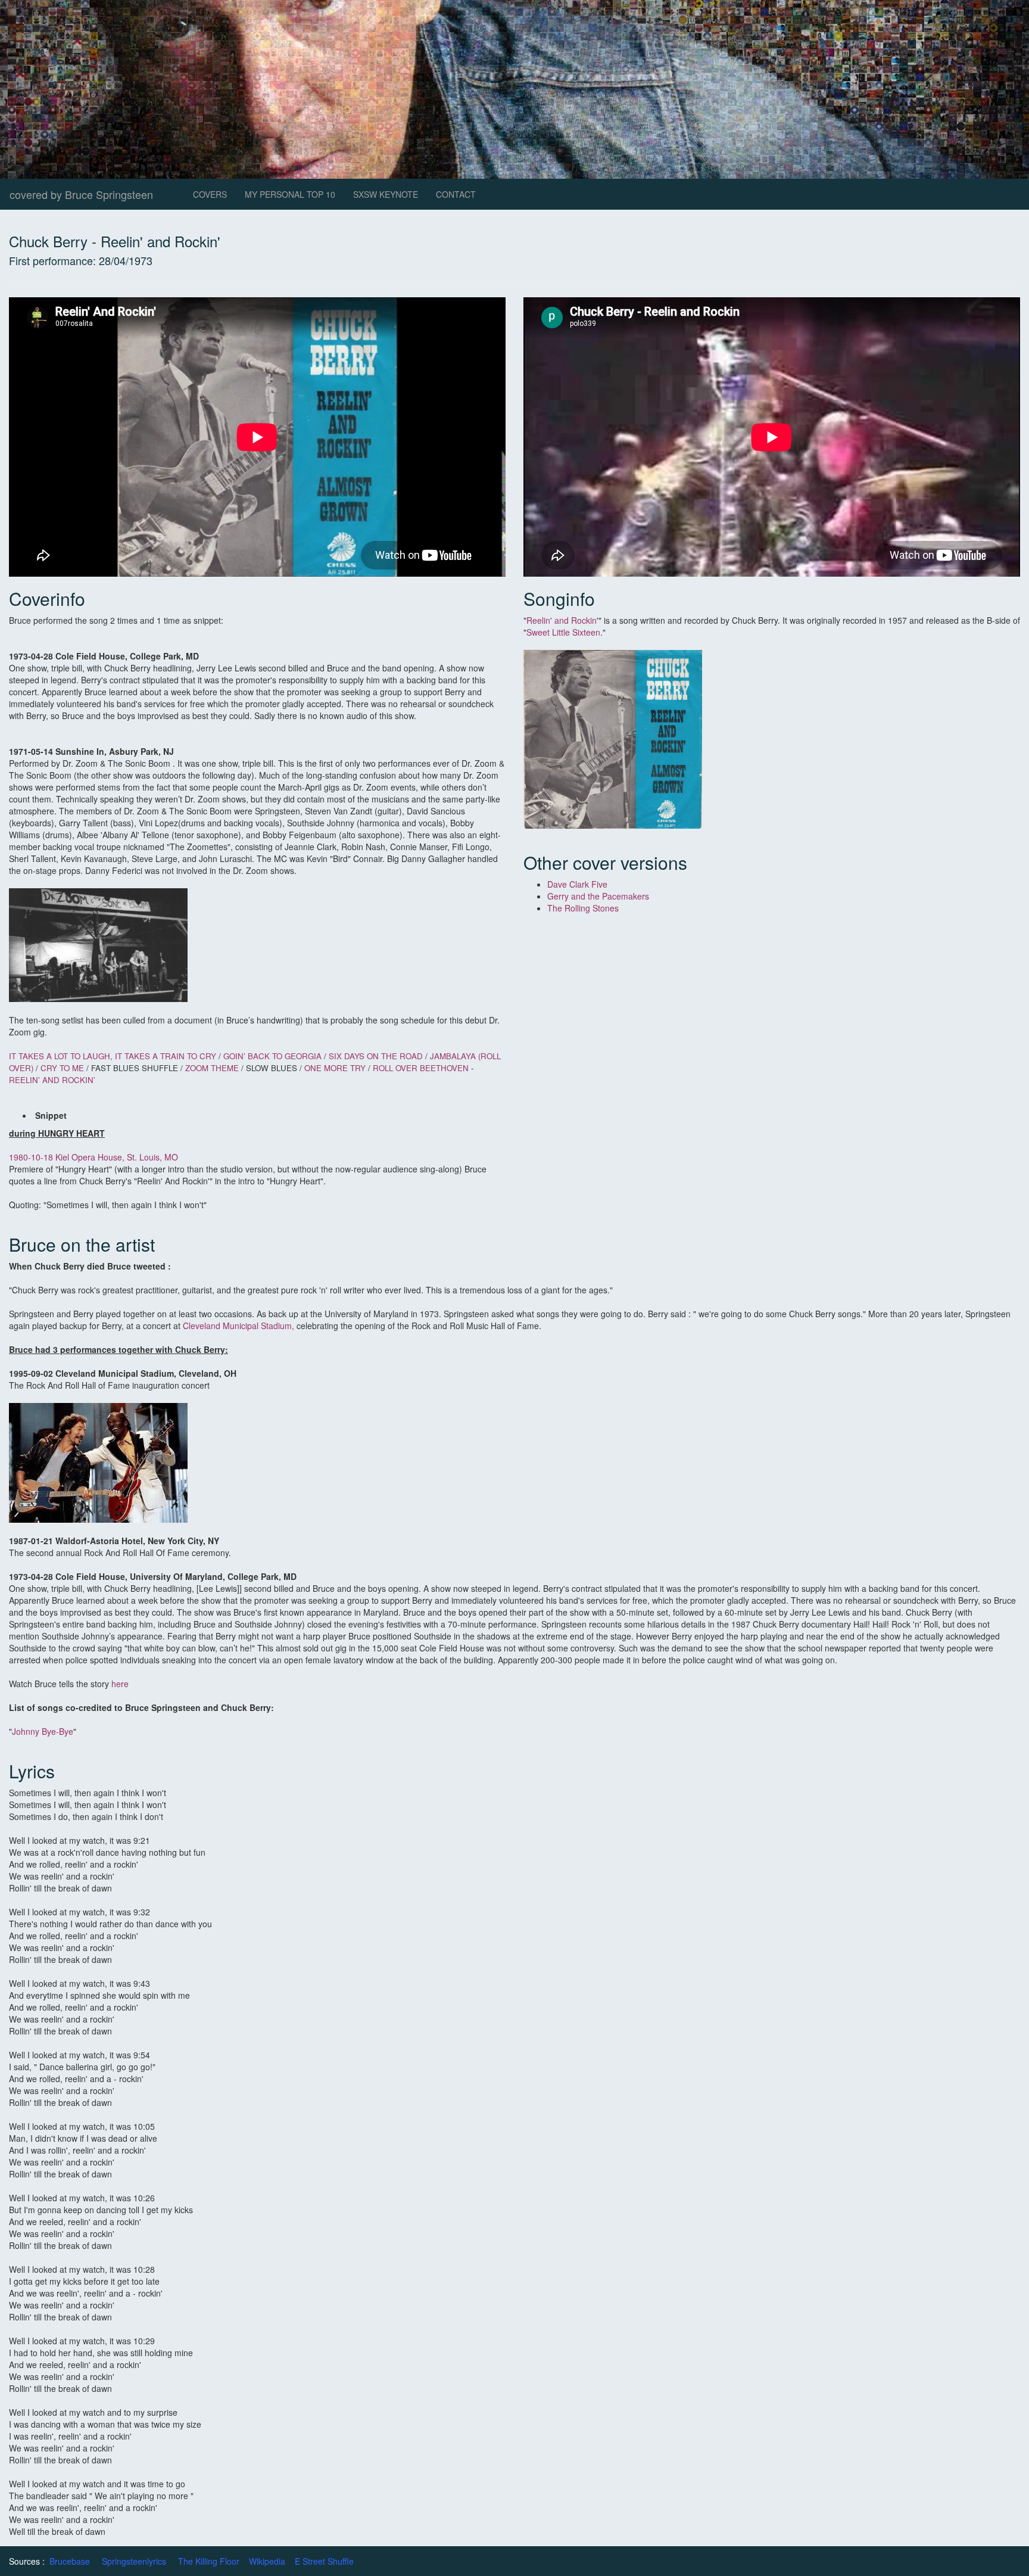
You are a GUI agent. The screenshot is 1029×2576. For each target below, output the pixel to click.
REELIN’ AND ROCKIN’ (52, 1080)
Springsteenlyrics (134, 2561)
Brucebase (70, 2561)
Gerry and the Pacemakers (599, 896)
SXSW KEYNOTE (386, 194)
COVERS (210, 194)
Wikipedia (267, 2561)
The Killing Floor (209, 2561)
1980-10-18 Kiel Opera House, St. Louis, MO (95, 1157)
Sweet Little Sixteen (563, 632)
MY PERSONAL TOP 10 (290, 194)
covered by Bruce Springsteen (81, 194)
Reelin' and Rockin (562, 620)
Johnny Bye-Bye (43, 1731)
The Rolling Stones (584, 908)
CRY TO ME (62, 1068)
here (120, 1684)
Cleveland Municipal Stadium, (238, 1326)
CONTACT (456, 194)
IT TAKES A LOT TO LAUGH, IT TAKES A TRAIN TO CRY (113, 1056)
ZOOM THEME (212, 1068)
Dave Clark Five (579, 884)
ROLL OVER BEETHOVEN (421, 1068)
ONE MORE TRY (336, 1068)
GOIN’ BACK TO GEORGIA (272, 1056)
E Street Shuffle (324, 2561)
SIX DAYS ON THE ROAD (376, 1056)
